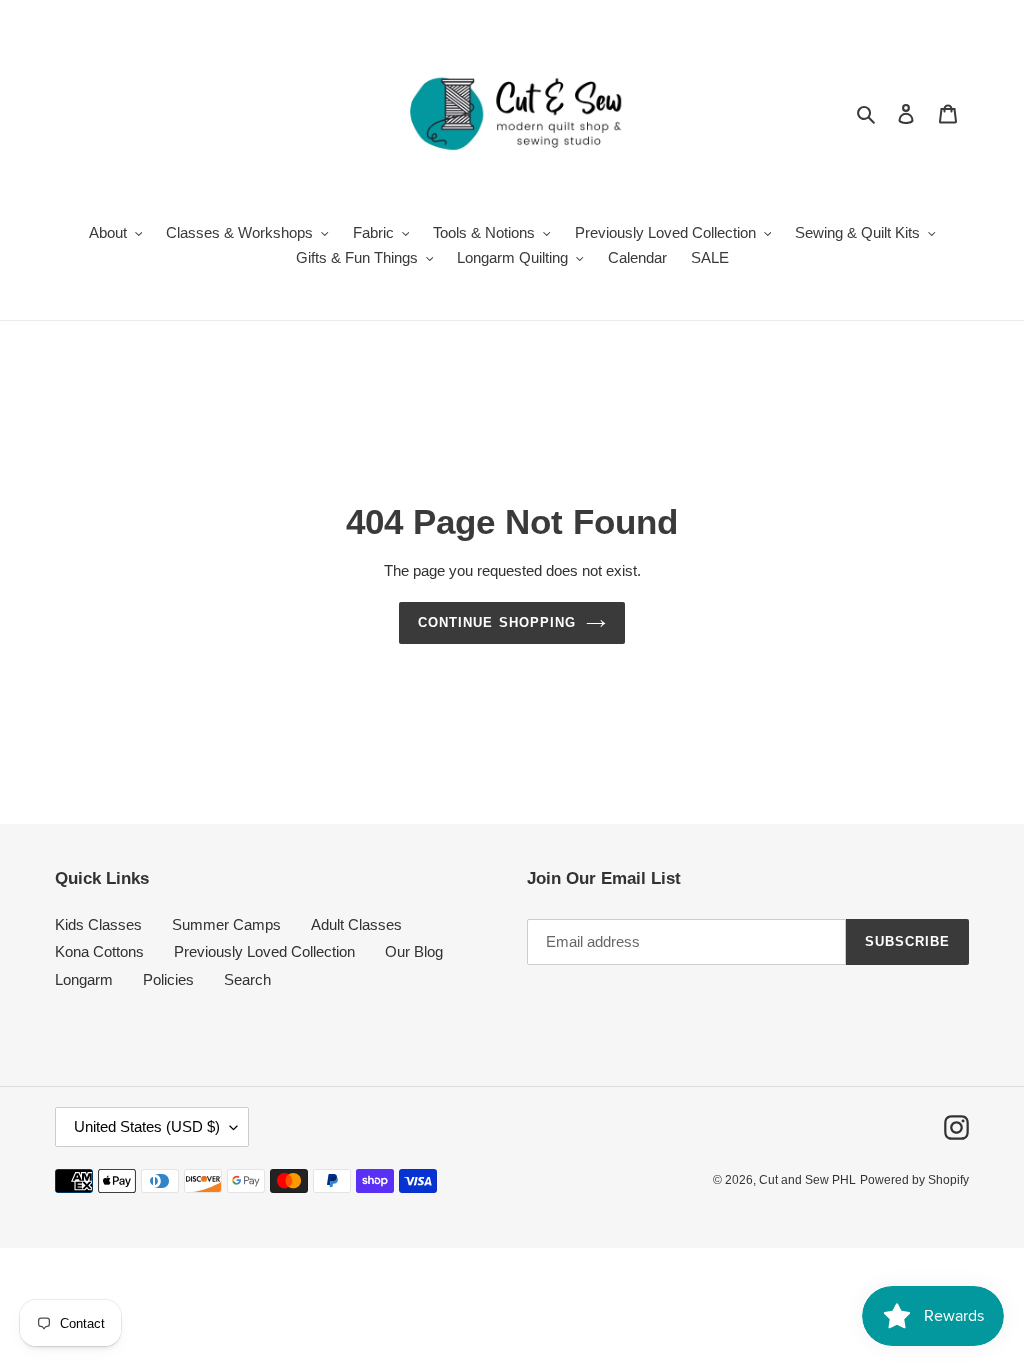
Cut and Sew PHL (807, 1180)
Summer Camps (226, 924)
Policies (168, 979)
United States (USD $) (147, 1126)
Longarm (84, 979)
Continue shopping (497, 622)
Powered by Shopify (914, 1180)
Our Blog (414, 951)
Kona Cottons (99, 951)
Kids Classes (98, 924)
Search (247, 979)
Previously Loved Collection (264, 951)
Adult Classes (356, 924)
